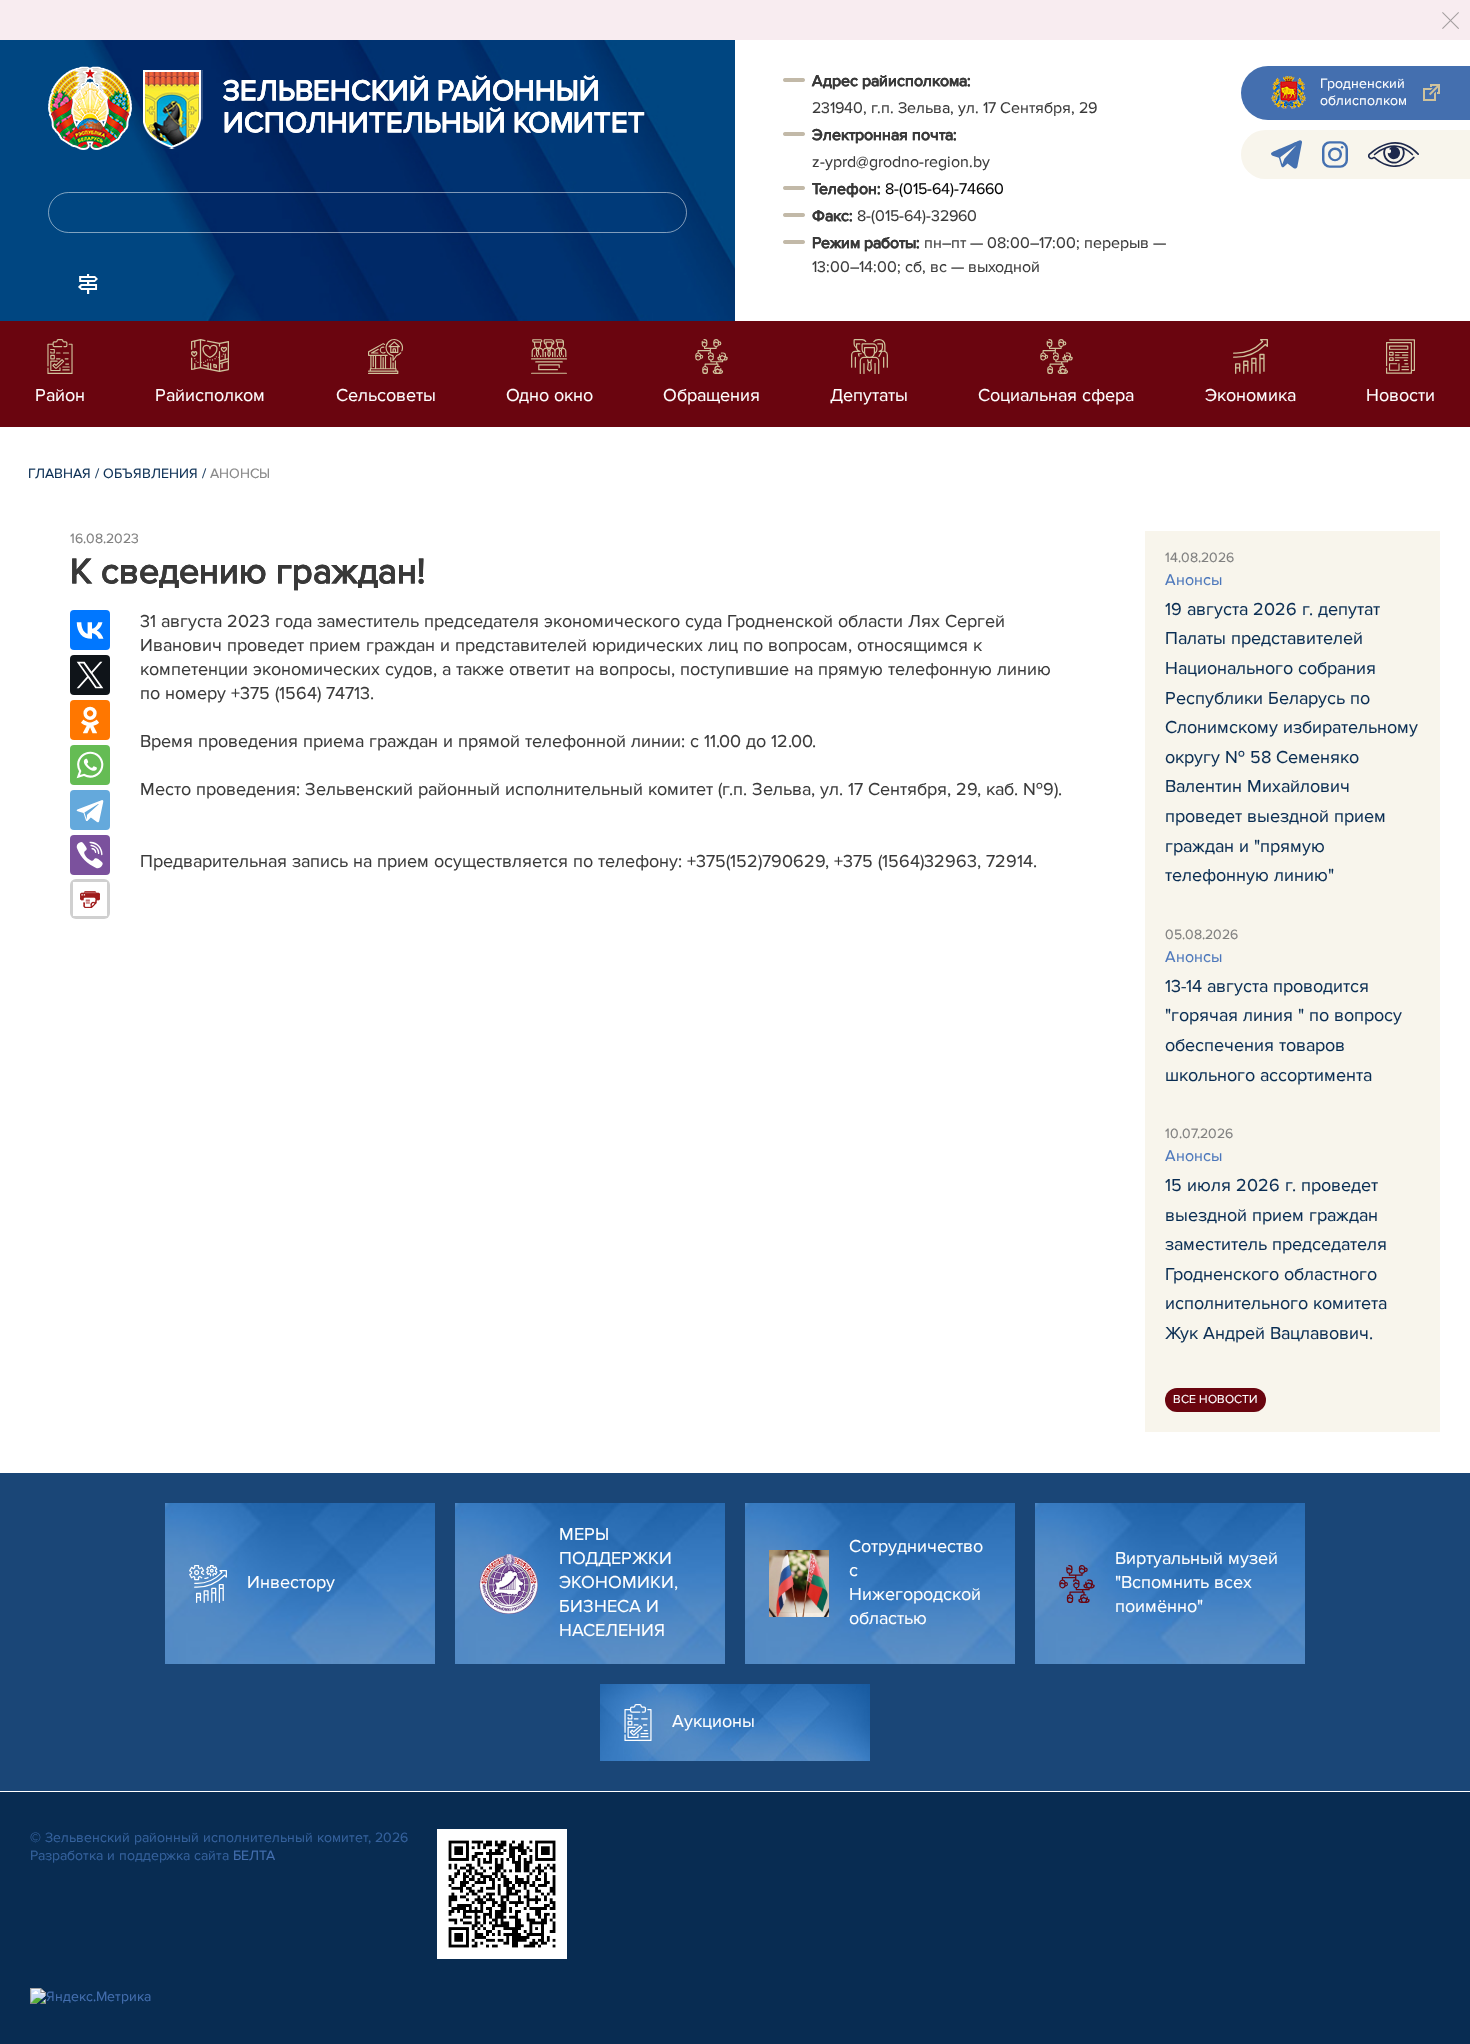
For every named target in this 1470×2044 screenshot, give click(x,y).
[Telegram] (90, 810)
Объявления (150, 473)
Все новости (1215, 1399)
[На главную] (90, 108)
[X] (90, 675)
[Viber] (90, 855)
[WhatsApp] (90, 765)
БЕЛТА (254, 1855)
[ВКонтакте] (90, 630)
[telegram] (1286, 154)
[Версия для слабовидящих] (1393, 154)
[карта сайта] (88, 282)
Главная (59, 473)
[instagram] (1335, 154)
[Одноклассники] (90, 720)
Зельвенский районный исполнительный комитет (434, 108)
